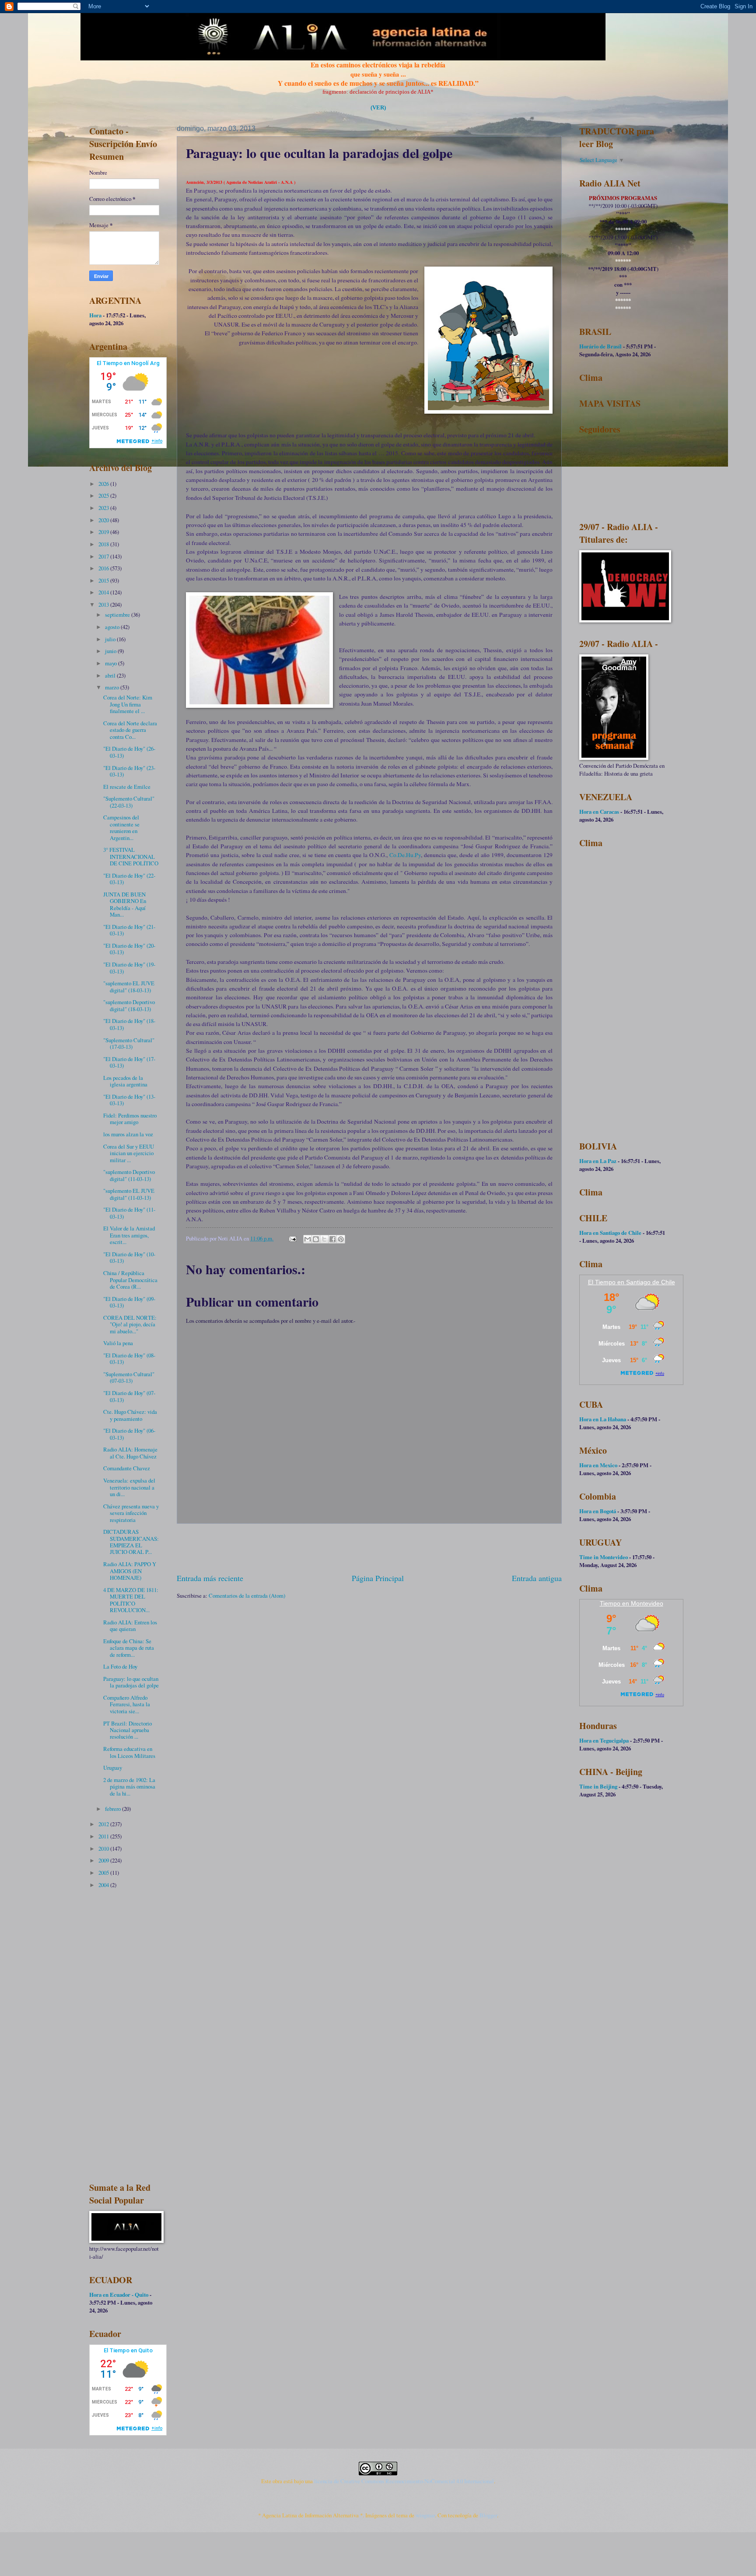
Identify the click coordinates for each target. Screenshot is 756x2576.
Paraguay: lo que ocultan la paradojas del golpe (131, 1682)
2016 (104, 568)
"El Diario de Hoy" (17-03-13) (129, 1062)
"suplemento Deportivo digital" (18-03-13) (129, 1005)
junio (111, 651)
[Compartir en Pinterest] (341, 1239)
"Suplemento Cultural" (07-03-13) (129, 1377)
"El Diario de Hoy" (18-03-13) (129, 1024)
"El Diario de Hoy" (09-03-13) (129, 1302)
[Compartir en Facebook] (332, 1239)
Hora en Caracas (599, 812)
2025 (104, 496)
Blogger (488, 2515)
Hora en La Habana (603, 1419)
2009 (104, 1860)
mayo (112, 663)
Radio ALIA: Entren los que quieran (130, 1625)
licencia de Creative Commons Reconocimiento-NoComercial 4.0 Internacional (404, 2481)
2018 (104, 544)
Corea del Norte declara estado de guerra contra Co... (130, 730)
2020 (104, 520)
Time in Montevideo (604, 1557)
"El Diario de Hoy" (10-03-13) (129, 1257)
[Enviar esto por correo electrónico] (308, 1239)
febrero (114, 1809)
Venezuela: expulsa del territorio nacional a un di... (129, 1487)
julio (111, 639)
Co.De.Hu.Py (405, 855)
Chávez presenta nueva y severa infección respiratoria (131, 1513)
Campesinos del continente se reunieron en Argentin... (121, 827)
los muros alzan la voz (128, 1134)
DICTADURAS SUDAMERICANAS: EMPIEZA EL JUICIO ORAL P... (131, 1542)
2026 (104, 484)
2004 (104, 1885)
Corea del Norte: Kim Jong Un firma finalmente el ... (128, 704)
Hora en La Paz (598, 1161)
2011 (104, 1836)
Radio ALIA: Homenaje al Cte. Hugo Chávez (130, 1453)
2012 (104, 1824)
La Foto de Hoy (120, 1666)
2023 (104, 508)
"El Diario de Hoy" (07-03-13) (129, 1396)
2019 (104, 532)
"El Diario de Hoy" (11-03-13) (129, 1213)
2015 (104, 580)
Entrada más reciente (210, 1578)
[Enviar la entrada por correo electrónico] (292, 1238)
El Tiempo (602, 1282)
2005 (104, 1873)
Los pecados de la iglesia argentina (125, 1081)
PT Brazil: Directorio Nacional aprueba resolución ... (128, 1730)
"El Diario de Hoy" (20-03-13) (129, 949)
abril (111, 675)
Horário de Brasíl (600, 346)
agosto (113, 627)
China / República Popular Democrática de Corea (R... (130, 1280)
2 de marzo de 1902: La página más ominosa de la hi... (129, 1787)
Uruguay (113, 1768)
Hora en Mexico (598, 1465)
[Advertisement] (369, 1548)
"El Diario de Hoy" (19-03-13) (129, 968)
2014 (104, 592)
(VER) (378, 108)
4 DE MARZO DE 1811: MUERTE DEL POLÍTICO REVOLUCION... (131, 1600)
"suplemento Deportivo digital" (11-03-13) (129, 1175)
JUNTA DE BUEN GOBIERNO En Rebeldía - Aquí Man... (125, 904)
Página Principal (378, 1578)
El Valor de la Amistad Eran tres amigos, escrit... (129, 1235)
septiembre (118, 615)
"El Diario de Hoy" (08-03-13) (129, 1358)
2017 (104, 556)
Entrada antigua (537, 1578)
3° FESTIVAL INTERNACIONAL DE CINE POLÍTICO (131, 856)
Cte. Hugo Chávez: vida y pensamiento (130, 1415)
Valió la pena (118, 1343)
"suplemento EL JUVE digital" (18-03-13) (129, 986)
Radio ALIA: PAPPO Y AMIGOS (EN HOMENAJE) (130, 1571)
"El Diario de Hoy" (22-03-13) (129, 879)
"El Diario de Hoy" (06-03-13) (129, 1434)
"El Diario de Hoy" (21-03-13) (129, 930)
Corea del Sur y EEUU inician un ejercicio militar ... (129, 1153)
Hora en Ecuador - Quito (119, 2295)
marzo (113, 687)
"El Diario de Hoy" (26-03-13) (129, 752)
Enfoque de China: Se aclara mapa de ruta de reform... (129, 1648)
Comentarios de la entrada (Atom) (247, 1596)
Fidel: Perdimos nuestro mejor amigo (130, 1119)
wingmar (425, 2515)
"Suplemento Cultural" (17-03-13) (129, 1043)
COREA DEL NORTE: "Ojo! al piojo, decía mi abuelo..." (130, 1324)
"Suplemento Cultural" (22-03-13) (129, 802)
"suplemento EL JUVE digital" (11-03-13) (129, 1194)
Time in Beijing (598, 1786)
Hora (95, 315)
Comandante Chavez (127, 1468)
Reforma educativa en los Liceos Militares (129, 1752)
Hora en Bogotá (598, 1511)
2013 (104, 604)
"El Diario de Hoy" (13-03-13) (129, 1100)
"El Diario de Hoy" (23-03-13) (129, 771)
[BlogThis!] (316, 1239)
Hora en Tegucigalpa (604, 1740)
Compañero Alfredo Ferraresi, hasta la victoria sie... (127, 1704)
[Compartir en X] (324, 1239)
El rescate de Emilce (127, 787)
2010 (104, 1849)
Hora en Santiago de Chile (610, 1233)
